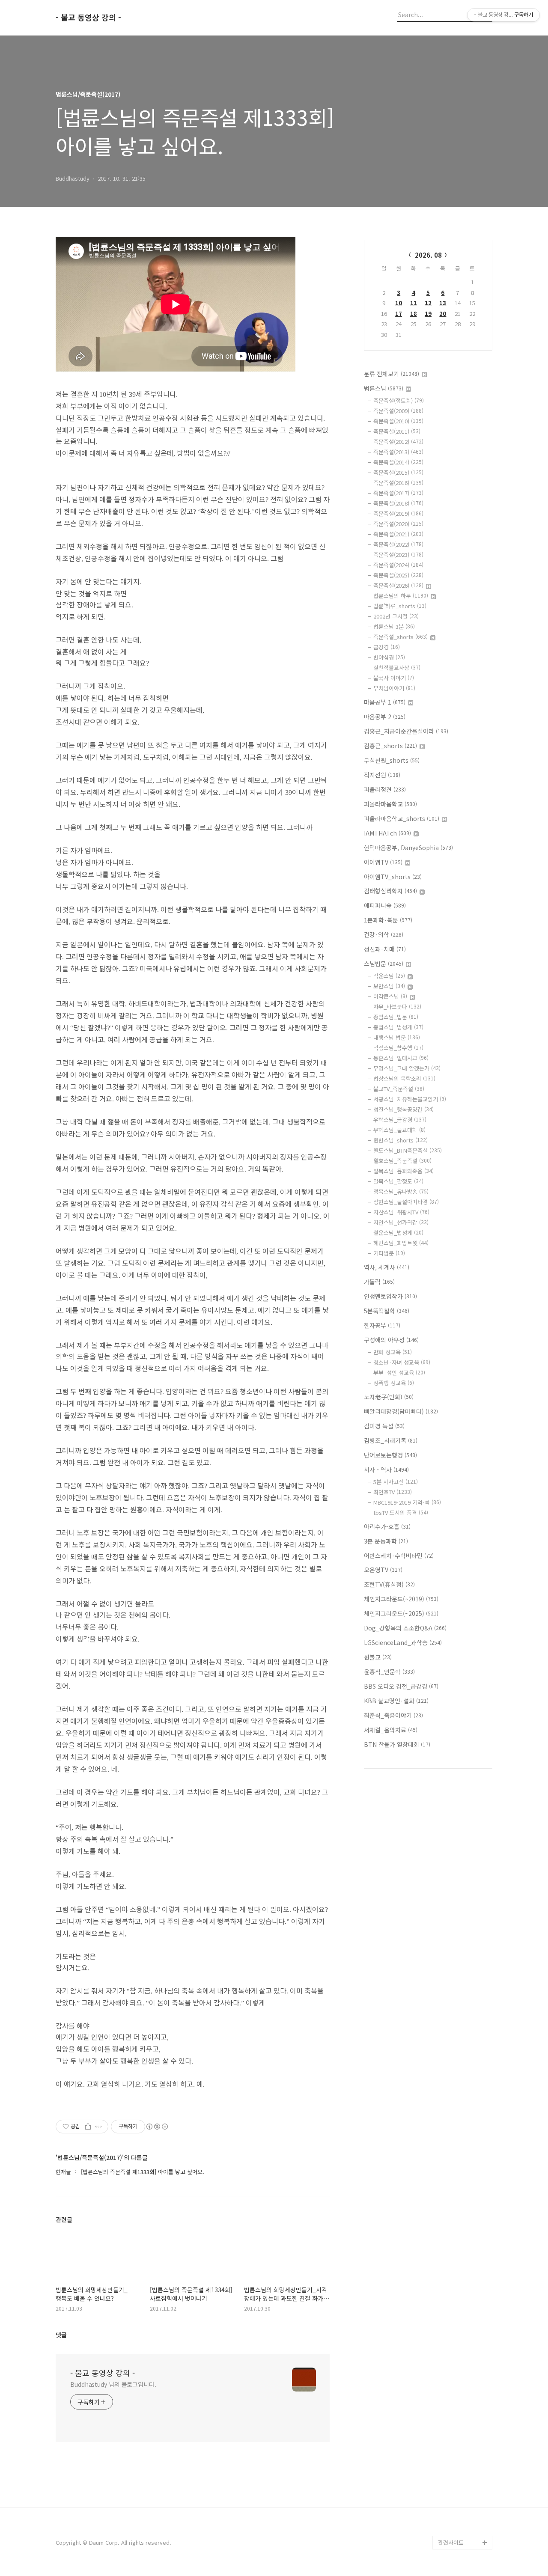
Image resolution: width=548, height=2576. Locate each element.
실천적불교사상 (397, 668)
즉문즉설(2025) (398, 575)
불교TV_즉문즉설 (399, 1089)
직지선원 (382, 775)
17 (399, 314)
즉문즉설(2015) (398, 472)
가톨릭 (379, 1282)
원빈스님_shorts (401, 1140)
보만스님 (389, 986)
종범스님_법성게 (398, 1027)
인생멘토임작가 (390, 1296)
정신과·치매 (385, 949)
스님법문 (384, 964)
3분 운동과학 (386, 1541)
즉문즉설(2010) (398, 421)
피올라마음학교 (390, 804)
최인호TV (393, 1492)
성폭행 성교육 (394, 1383)
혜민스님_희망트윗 (401, 1243)
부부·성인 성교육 (399, 1373)
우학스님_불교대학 (399, 1130)
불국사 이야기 (394, 678)
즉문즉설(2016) (398, 483)
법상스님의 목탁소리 (404, 1078)
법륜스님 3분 (394, 626)
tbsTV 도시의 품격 (401, 1513)
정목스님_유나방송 (401, 1191)
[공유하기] (88, 2127)
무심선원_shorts (392, 760)
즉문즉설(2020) (398, 524)
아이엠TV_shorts (393, 877)
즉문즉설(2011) (397, 431)
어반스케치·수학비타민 (399, 1556)
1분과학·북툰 (388, 920)
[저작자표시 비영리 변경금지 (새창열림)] (157, 2127)
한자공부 (382, 1325)
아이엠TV (383, 862)
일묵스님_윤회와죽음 (404, 1171)
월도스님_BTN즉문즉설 (408, 1150)
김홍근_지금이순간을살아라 (406, 731)
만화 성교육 (393, 1352)
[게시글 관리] (99, 2127)
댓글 (61, 2335)
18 (414, 314)
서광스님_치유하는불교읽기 (410, 1099)
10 (399, 303)
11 (414, 303)
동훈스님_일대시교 (401, 1058)
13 (443, 303)
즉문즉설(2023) (398, 555)
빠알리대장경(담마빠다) (401, 1411)
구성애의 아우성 (391, 1340)
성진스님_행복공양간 (404, 1109)
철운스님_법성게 (398, 1233)
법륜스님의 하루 (401, 596)
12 (428, 303)
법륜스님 (384, 388)
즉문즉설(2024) (398, 565)
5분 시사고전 (396, 1482)
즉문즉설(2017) (398, 493)
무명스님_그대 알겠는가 (407, 1068)
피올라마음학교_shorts (402, 818)
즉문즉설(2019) (398, 513)
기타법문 (389, 1253)
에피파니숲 (385, 905)
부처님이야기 (394, 688)
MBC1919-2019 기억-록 (407, 1502)
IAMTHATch (387, 833)
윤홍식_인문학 (389, 1672)
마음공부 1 (385, 702)
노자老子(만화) (389, 1397)
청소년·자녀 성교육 (402, 1362)
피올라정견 (385, 789)
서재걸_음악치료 (391, 1730)
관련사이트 (451, 2542)
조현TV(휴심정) (389, 1584)
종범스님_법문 (396, 1017)
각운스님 (389, 976)
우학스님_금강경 (400, 1120)
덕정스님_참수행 (398, 1048)
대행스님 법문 (397, 1037)
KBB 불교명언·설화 (396, 1701)
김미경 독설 (384, 1426)
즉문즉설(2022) (398, 544)
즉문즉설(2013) (398, 452)
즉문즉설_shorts (401, 637)
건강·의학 (384, 934)
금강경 (387, 647)
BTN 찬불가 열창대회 (397, 1744)
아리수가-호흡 (387, 1526)
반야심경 (389, 657)
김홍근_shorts (390, 746)
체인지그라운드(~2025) (401, 1613)
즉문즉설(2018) (398, 503)
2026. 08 (428, 255)
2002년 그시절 (396, 616)
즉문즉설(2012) (398, 442)
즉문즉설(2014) (398, 462)
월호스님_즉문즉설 (402, 1161)
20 (443, 314)
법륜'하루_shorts (400, 606)
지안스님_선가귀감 (401, 1222)
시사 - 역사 (386, 1469)
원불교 (378, 1657)
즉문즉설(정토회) (399, 400)
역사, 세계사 (387, 1267)
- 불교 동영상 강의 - (88, 18)
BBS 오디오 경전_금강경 (401, 1686)
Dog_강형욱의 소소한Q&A (405, 1628)
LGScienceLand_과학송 (403, 1642)
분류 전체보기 (392, 374)
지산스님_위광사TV (401, 1212)
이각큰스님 (390, 996)
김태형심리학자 (390, 891)
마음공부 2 (385, 717)
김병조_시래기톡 (391, 1440)
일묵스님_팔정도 (398, 1181)
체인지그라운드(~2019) (401, 1599)
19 (428, 314)
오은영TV (383, 1570)
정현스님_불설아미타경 (406, 1202)
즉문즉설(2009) (398, 411)
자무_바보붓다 (397, 1007)
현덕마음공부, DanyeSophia (408, 848)
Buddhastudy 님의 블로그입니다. (113, 2384)
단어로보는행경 (390, 1455)
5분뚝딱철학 (387, 1311)
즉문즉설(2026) (398, 585)
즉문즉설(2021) (398, 534)
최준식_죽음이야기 (393, 1715)
